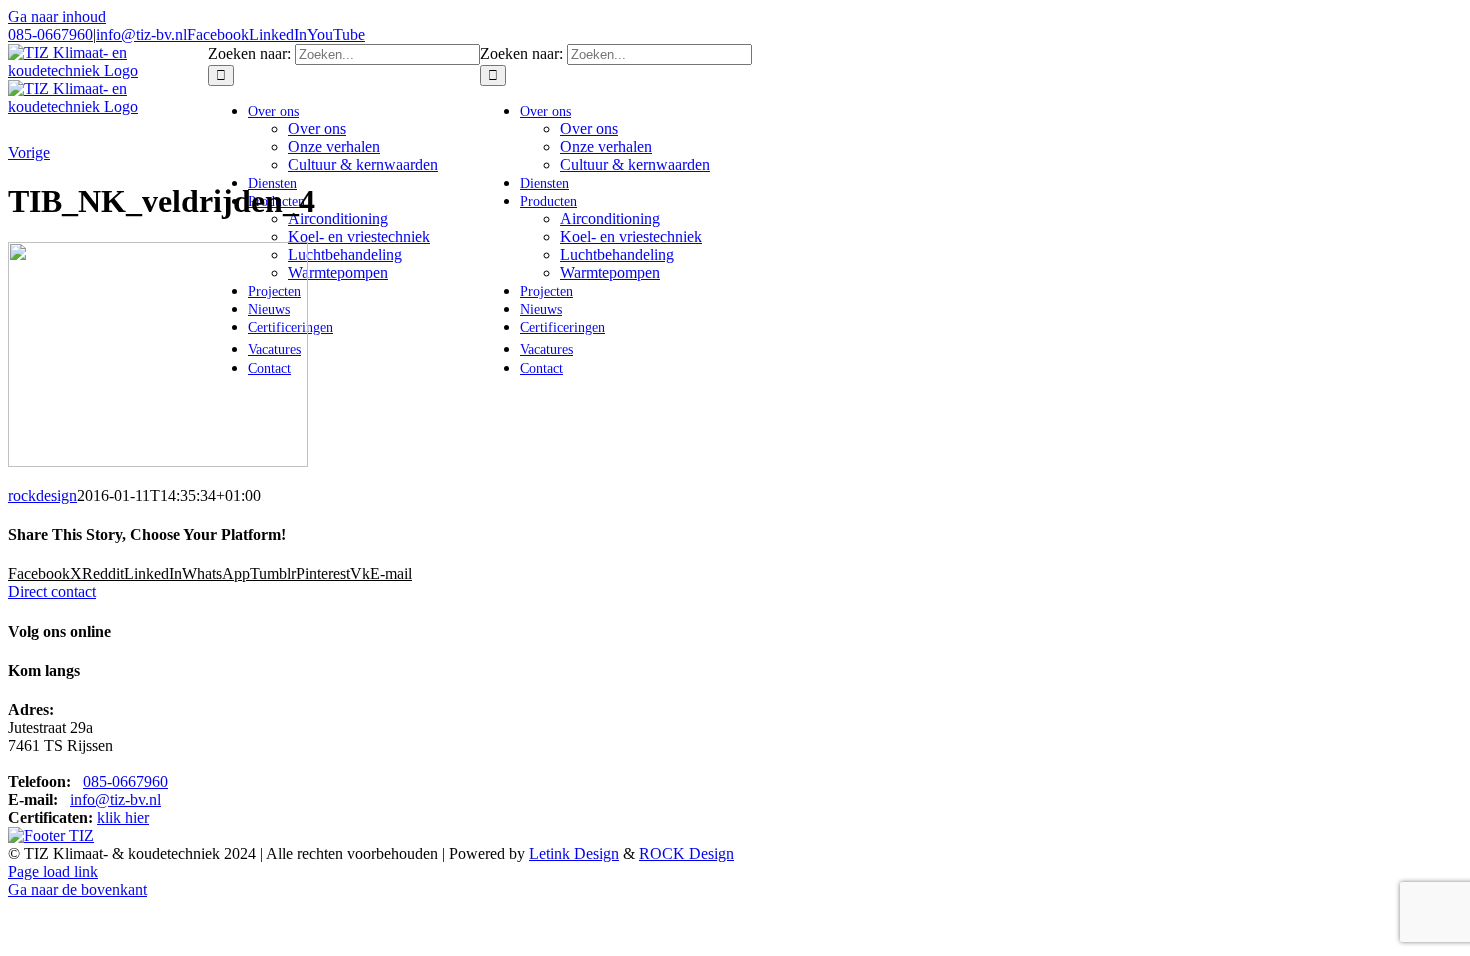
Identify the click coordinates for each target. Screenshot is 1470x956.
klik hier (123, 817)
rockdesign (42, 495)
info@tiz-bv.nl (141, 34)
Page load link (53, 871)
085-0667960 (50, 34)
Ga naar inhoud (57, 16)
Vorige (29, 152)
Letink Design (574, 853)
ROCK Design (686, 853)
